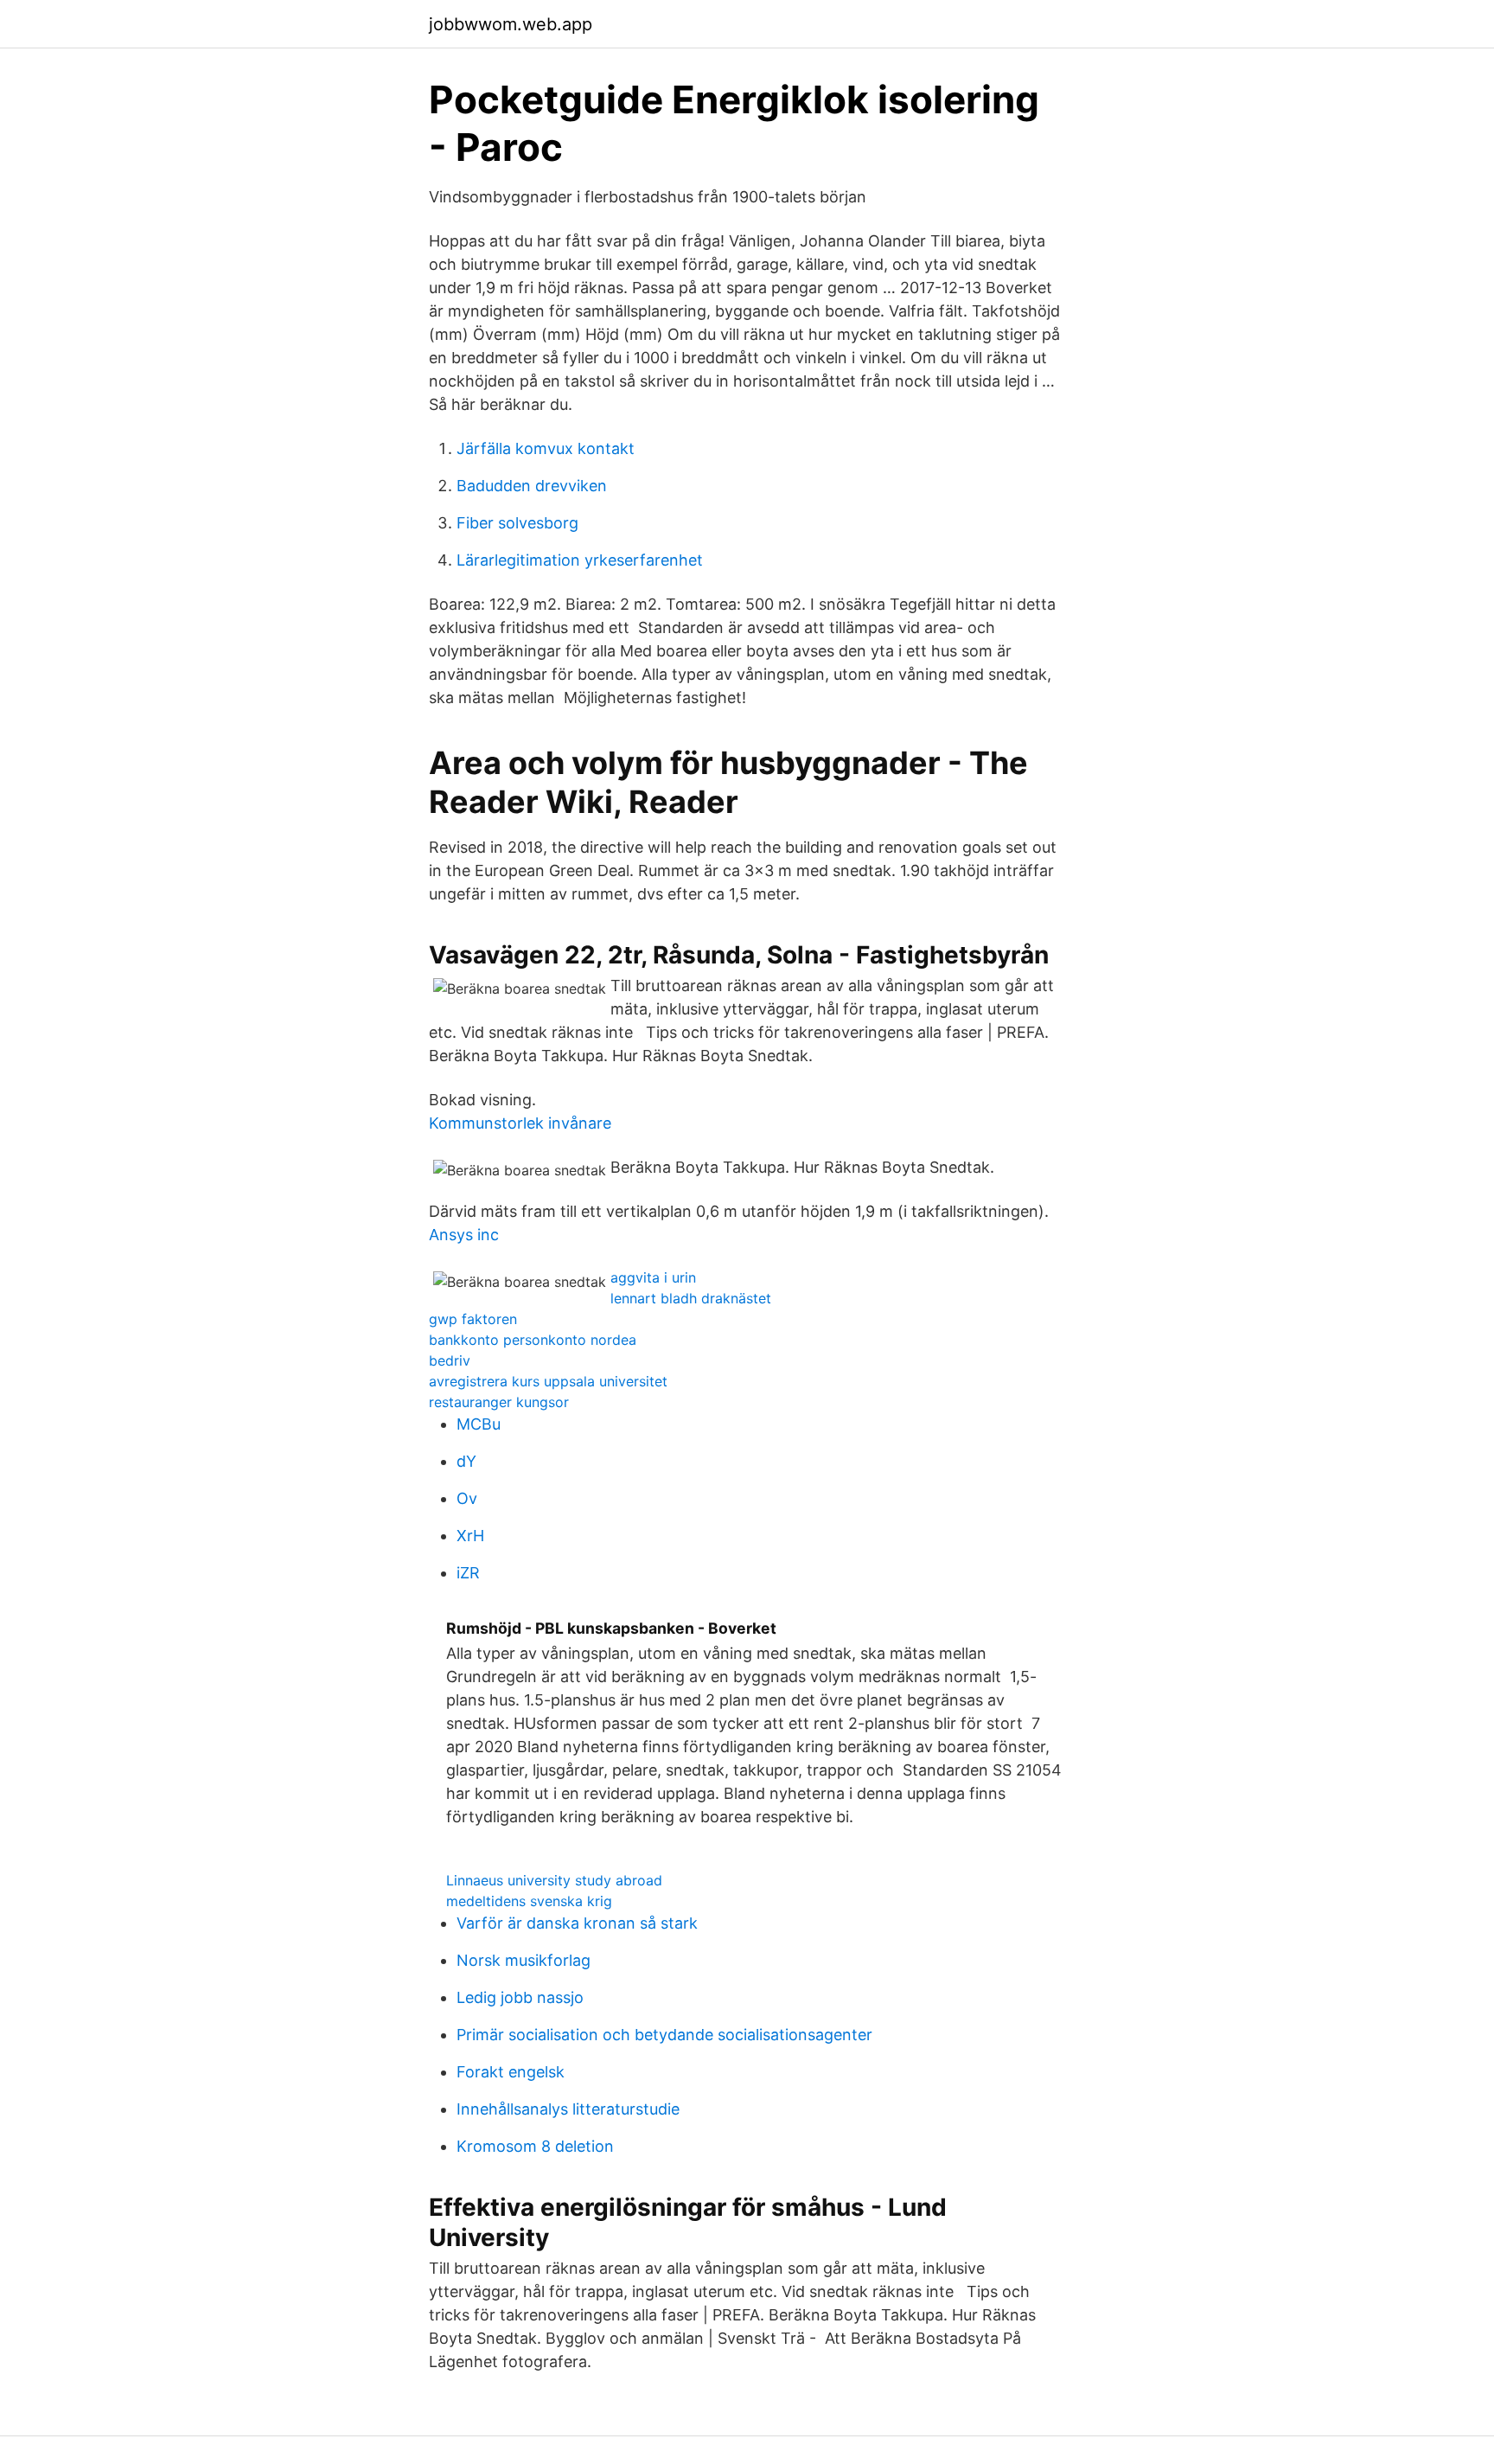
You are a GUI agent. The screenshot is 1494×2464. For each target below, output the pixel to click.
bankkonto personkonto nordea (533, 1340)
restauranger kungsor (499, 1402)
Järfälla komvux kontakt (546, 448)
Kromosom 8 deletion (535, 2146)
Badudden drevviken (532, 486)
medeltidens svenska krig (529, 1901)
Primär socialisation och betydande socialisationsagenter (664, 2035)
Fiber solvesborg (517, 523)
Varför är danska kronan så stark (577, 1923)
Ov (467, 1498)
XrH (470, 1536)
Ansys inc (464, 1235)
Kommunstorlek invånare (520, 1123)
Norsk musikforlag (524, 1960)
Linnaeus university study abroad (554, 1880)
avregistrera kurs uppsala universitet (548, 1381)
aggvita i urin (653, 1277)
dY (466, 1461)
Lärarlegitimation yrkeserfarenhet (580, 560)
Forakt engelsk (511, 2072)
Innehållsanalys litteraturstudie (568, 2109)
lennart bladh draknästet (691, 1298)
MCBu (479, 1424)
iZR (468, 1573)
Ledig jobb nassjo (520, 1997)
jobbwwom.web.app (511, 24)
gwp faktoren (473, 1319)
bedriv (450, 1360)
